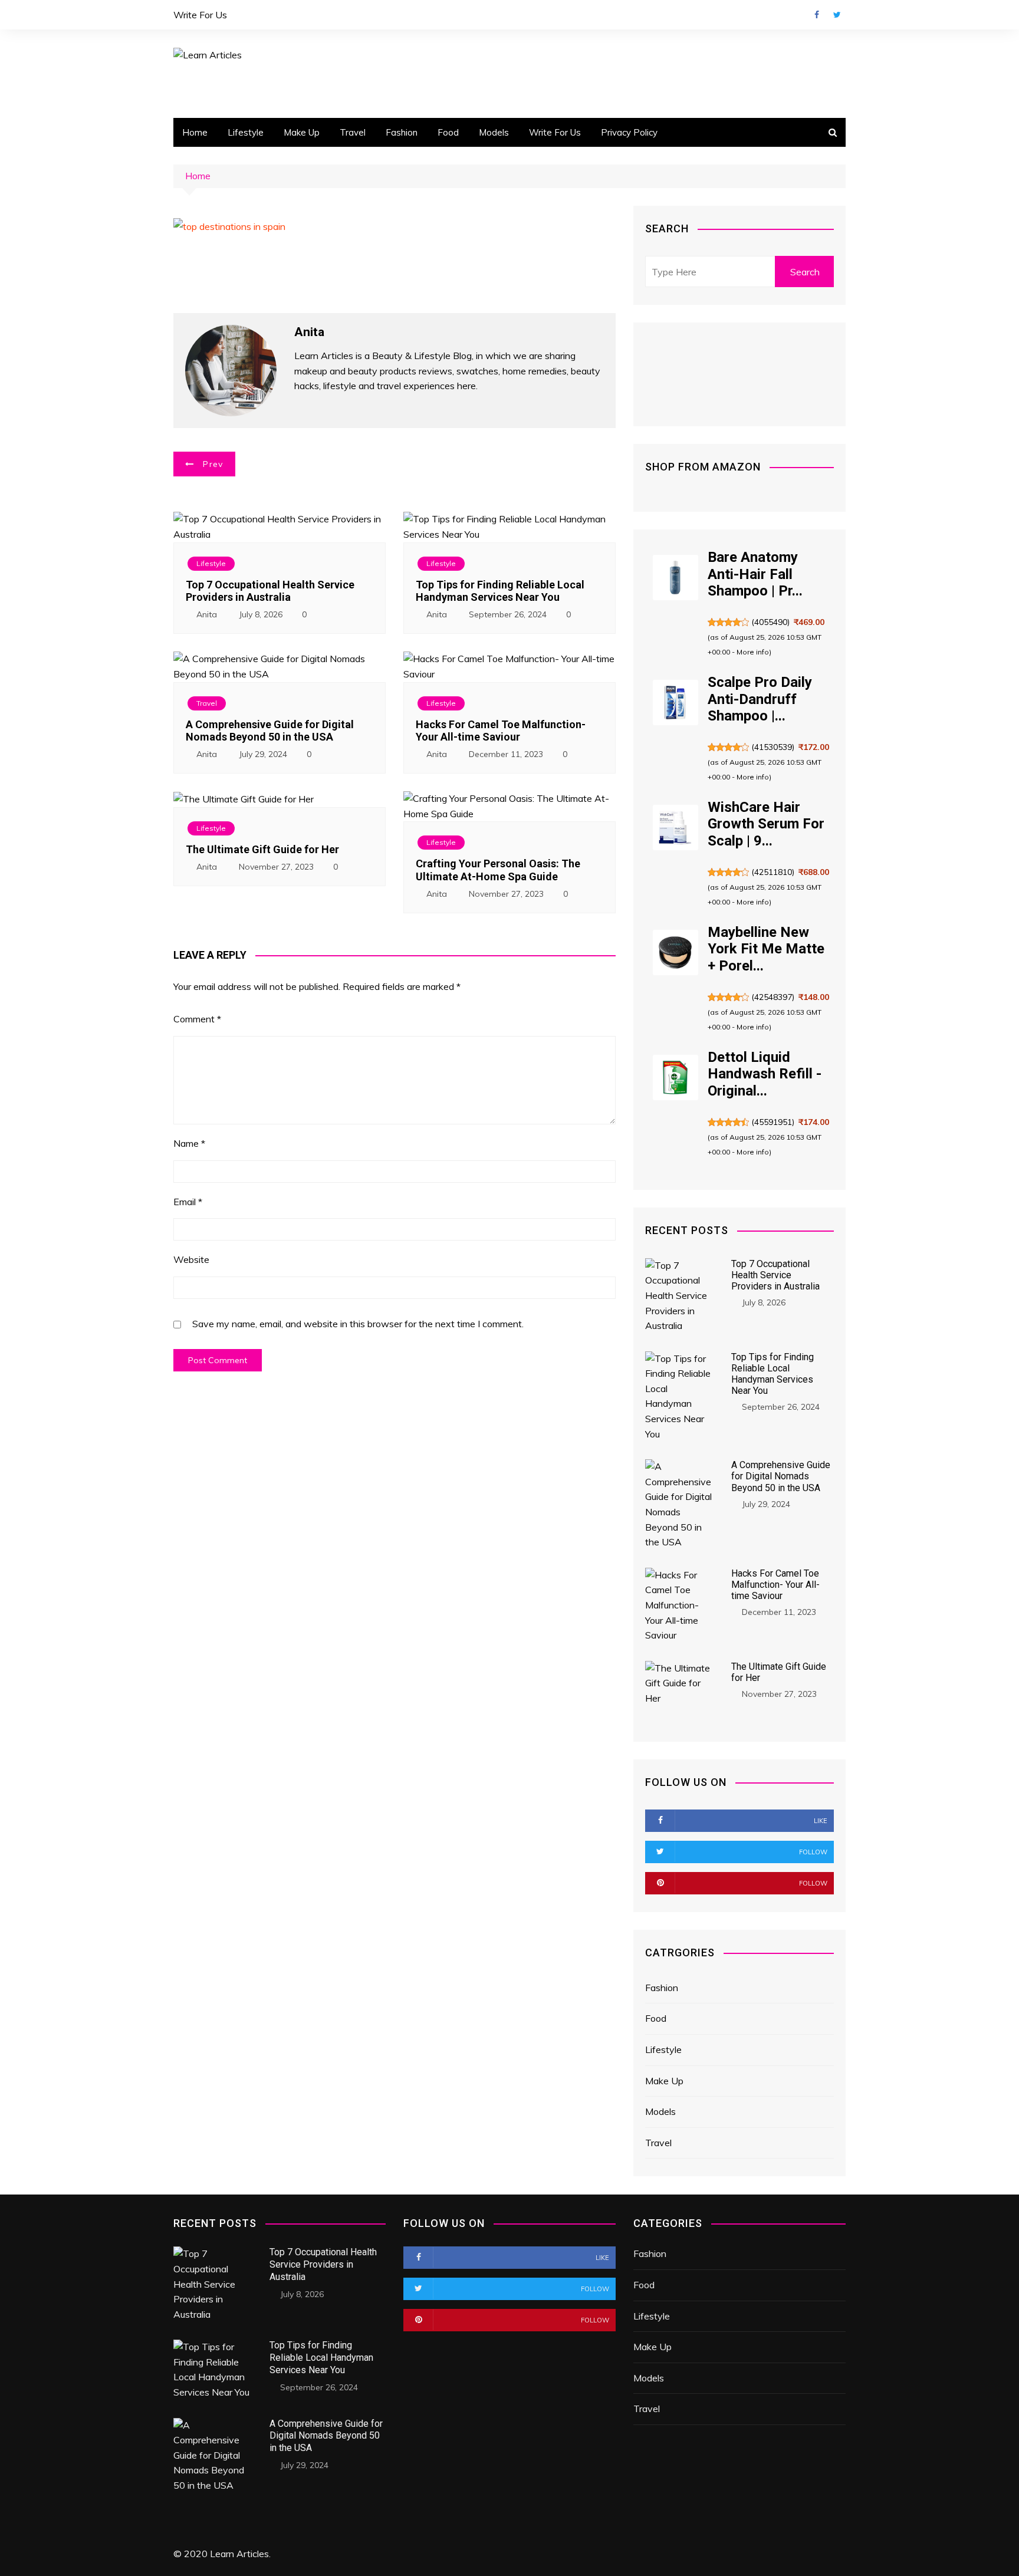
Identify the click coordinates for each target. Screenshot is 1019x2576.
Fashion (402, 132)
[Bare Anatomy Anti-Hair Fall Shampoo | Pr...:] (676, 578)
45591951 (773, 1122)
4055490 (771, 622)
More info (753, 652)
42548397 (773, 997)
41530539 (773, 747)
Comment (197, 1019)
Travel (353, 132)
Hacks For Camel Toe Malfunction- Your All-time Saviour (501, 731)
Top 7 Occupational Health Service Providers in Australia (270, 591)
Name (189, 1143)
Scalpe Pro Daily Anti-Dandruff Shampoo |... (760, 699)
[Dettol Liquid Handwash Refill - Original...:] (676, 1078)
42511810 (773, 872)
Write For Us (200, 15)
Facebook (817, 15)
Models (494, 132)
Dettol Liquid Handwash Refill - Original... (765, 1074)
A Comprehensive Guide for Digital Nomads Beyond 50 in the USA (270, 731)
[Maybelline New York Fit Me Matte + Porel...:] (676, 953)
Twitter (837, 15)
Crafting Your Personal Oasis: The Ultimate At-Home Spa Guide (498, 870)
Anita (207, 614)
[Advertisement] (618, 91)
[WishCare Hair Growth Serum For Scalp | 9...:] (676, 828)
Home (195, 132)
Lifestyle (246, 132)
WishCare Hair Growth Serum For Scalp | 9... (766, 824)
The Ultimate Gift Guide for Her (262, 849)
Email (188, 1202)
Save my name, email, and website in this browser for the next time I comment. (358, 1324)
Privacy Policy (629, 132)
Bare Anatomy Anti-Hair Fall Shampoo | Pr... (755, 574)
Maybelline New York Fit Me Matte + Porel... (766, 949)
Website (191, 1259)
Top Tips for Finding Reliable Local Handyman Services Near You (500, 591)
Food (448, 132)
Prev (213, 464)
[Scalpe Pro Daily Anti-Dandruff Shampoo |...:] (676, 703)
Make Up (302, 132)
